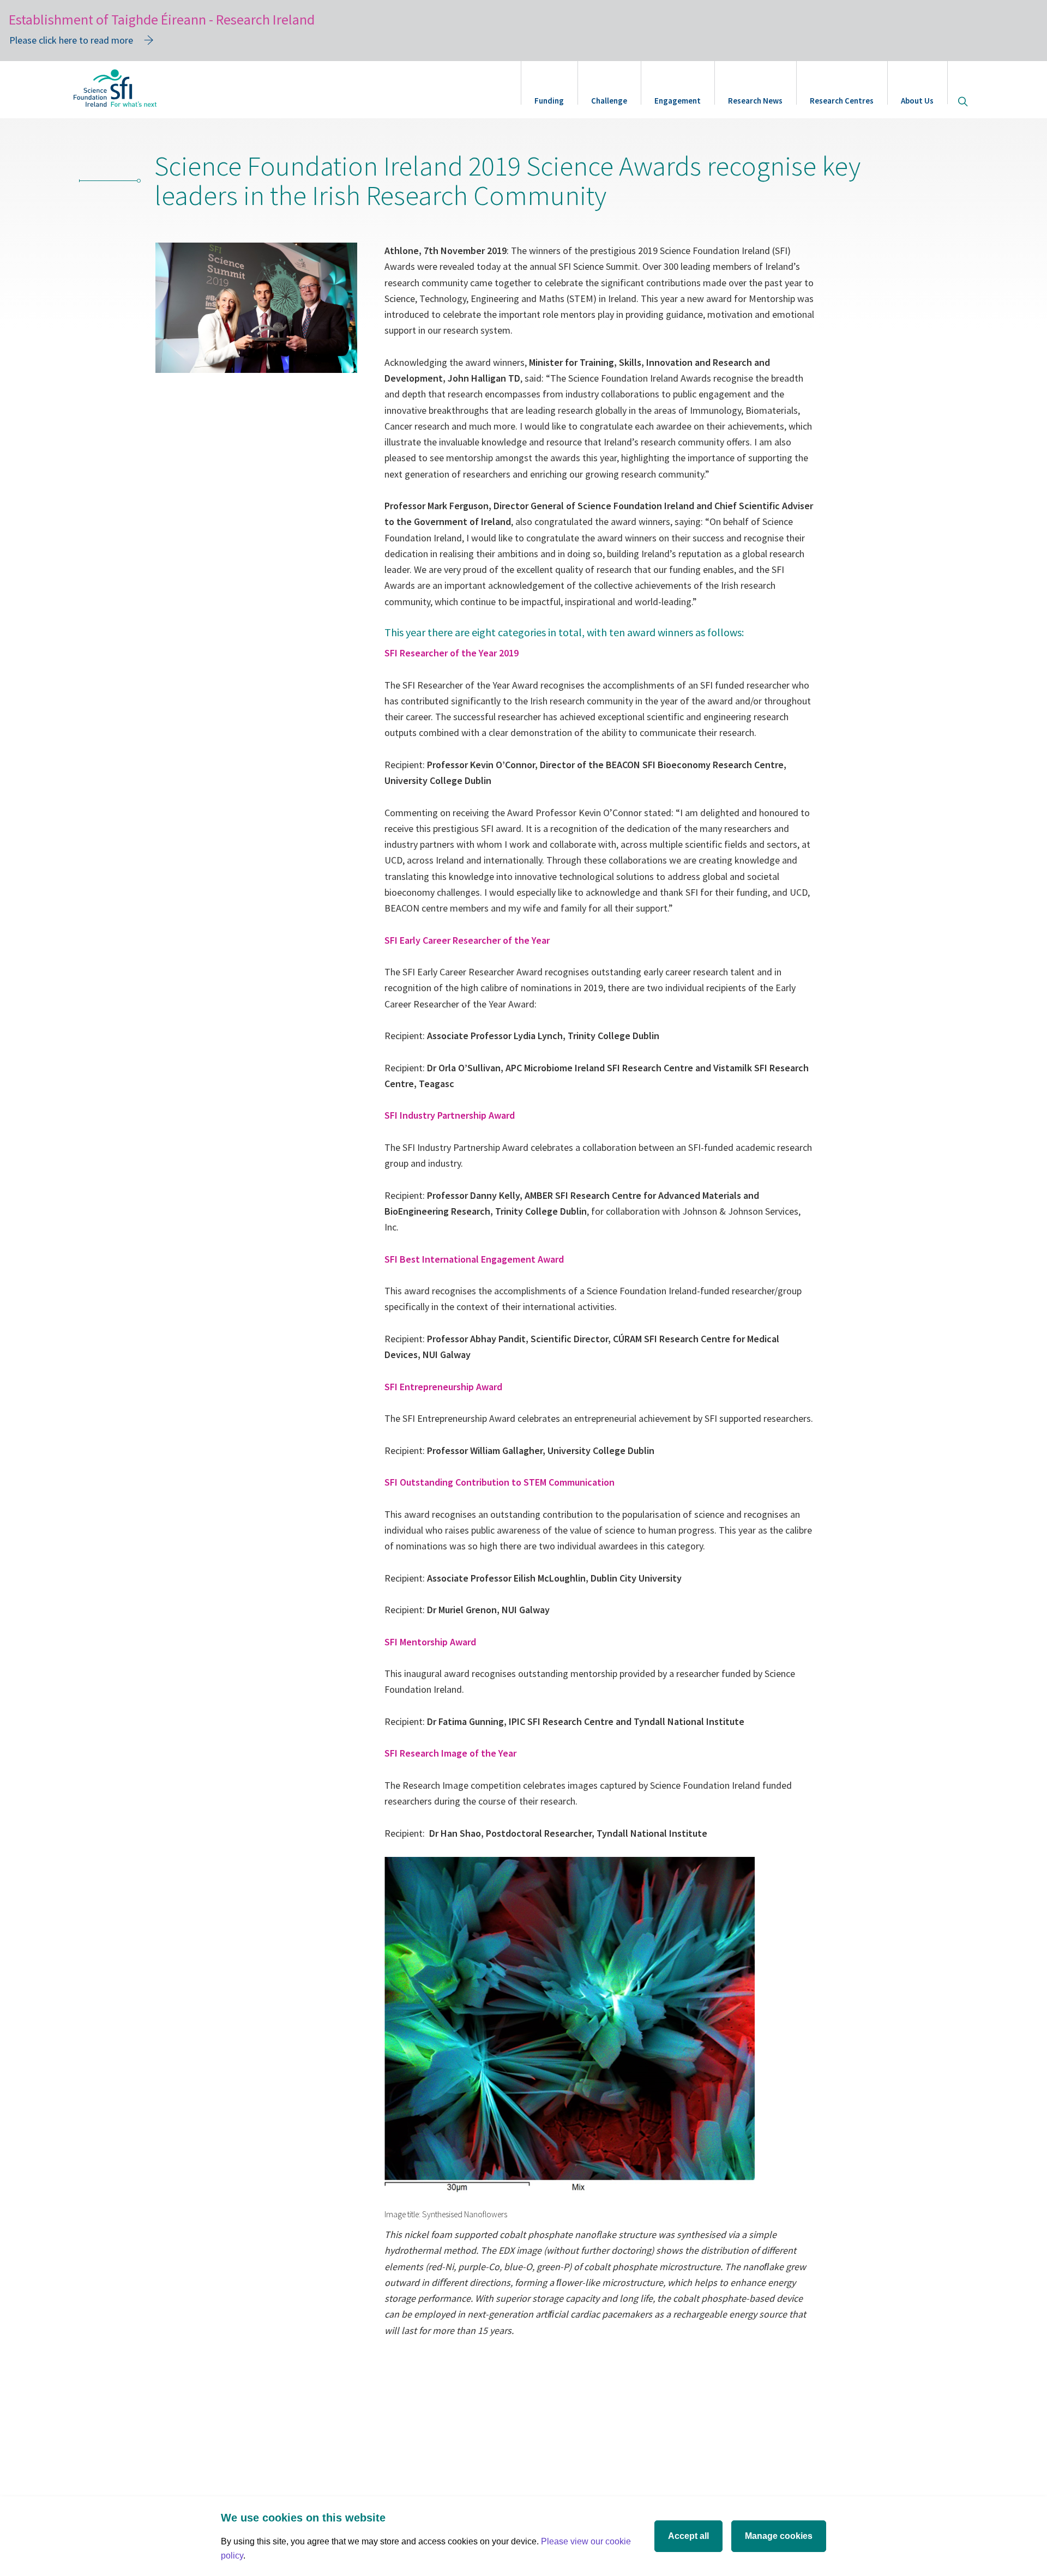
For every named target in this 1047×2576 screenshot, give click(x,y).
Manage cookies (779, 2536)
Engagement (678, 101)
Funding (549, 101)
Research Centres (842, 101)
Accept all (688, 2536)
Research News (755, 101)
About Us (917, 101)
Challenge (609, 101)
